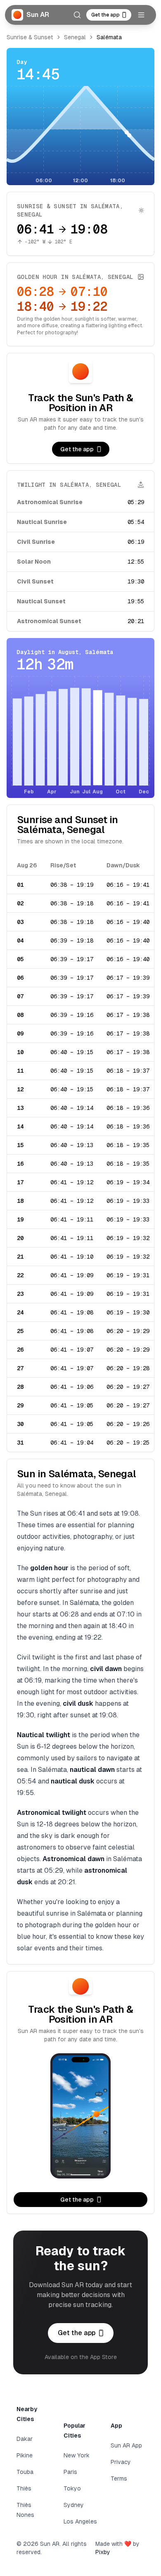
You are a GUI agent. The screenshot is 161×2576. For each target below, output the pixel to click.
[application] (80, 136)
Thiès (24, 2488)
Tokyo (72, 2488)
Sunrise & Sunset (30, 37)
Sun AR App (126, 2445)
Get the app (105, 15)
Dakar (25, 2439)
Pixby (103, 2552)
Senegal (75, 37)
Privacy (121, 2462)
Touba (25, 2472)
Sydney (74, 2505)
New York (77, 2455)
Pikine (25, 2455)
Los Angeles (80, 2521)
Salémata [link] (109, 37)
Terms (119, 2478)
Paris (70, 2472)
